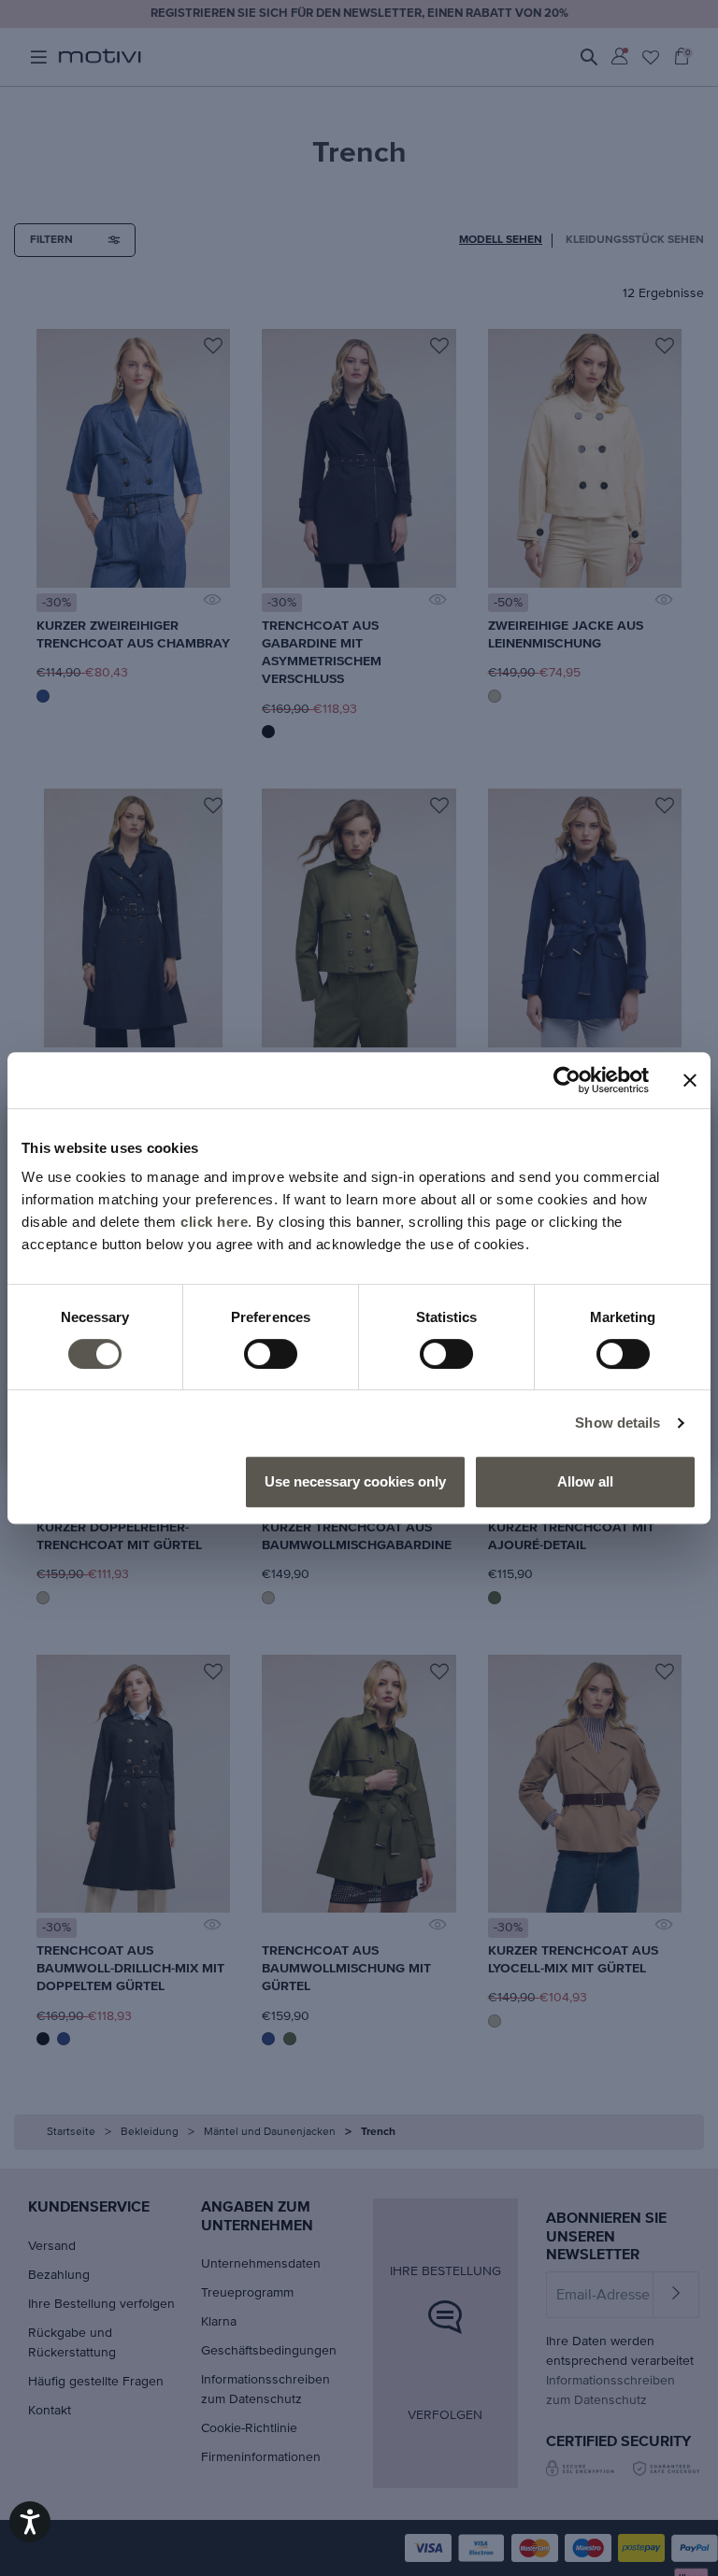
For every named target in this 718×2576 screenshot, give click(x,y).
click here (214, 1222)
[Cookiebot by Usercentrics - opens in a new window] (567, 1080)
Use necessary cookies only (355, 1481)
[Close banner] (690, 1080)
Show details (617, 1423)
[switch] (271, 1354)
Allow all (585, 1481)
